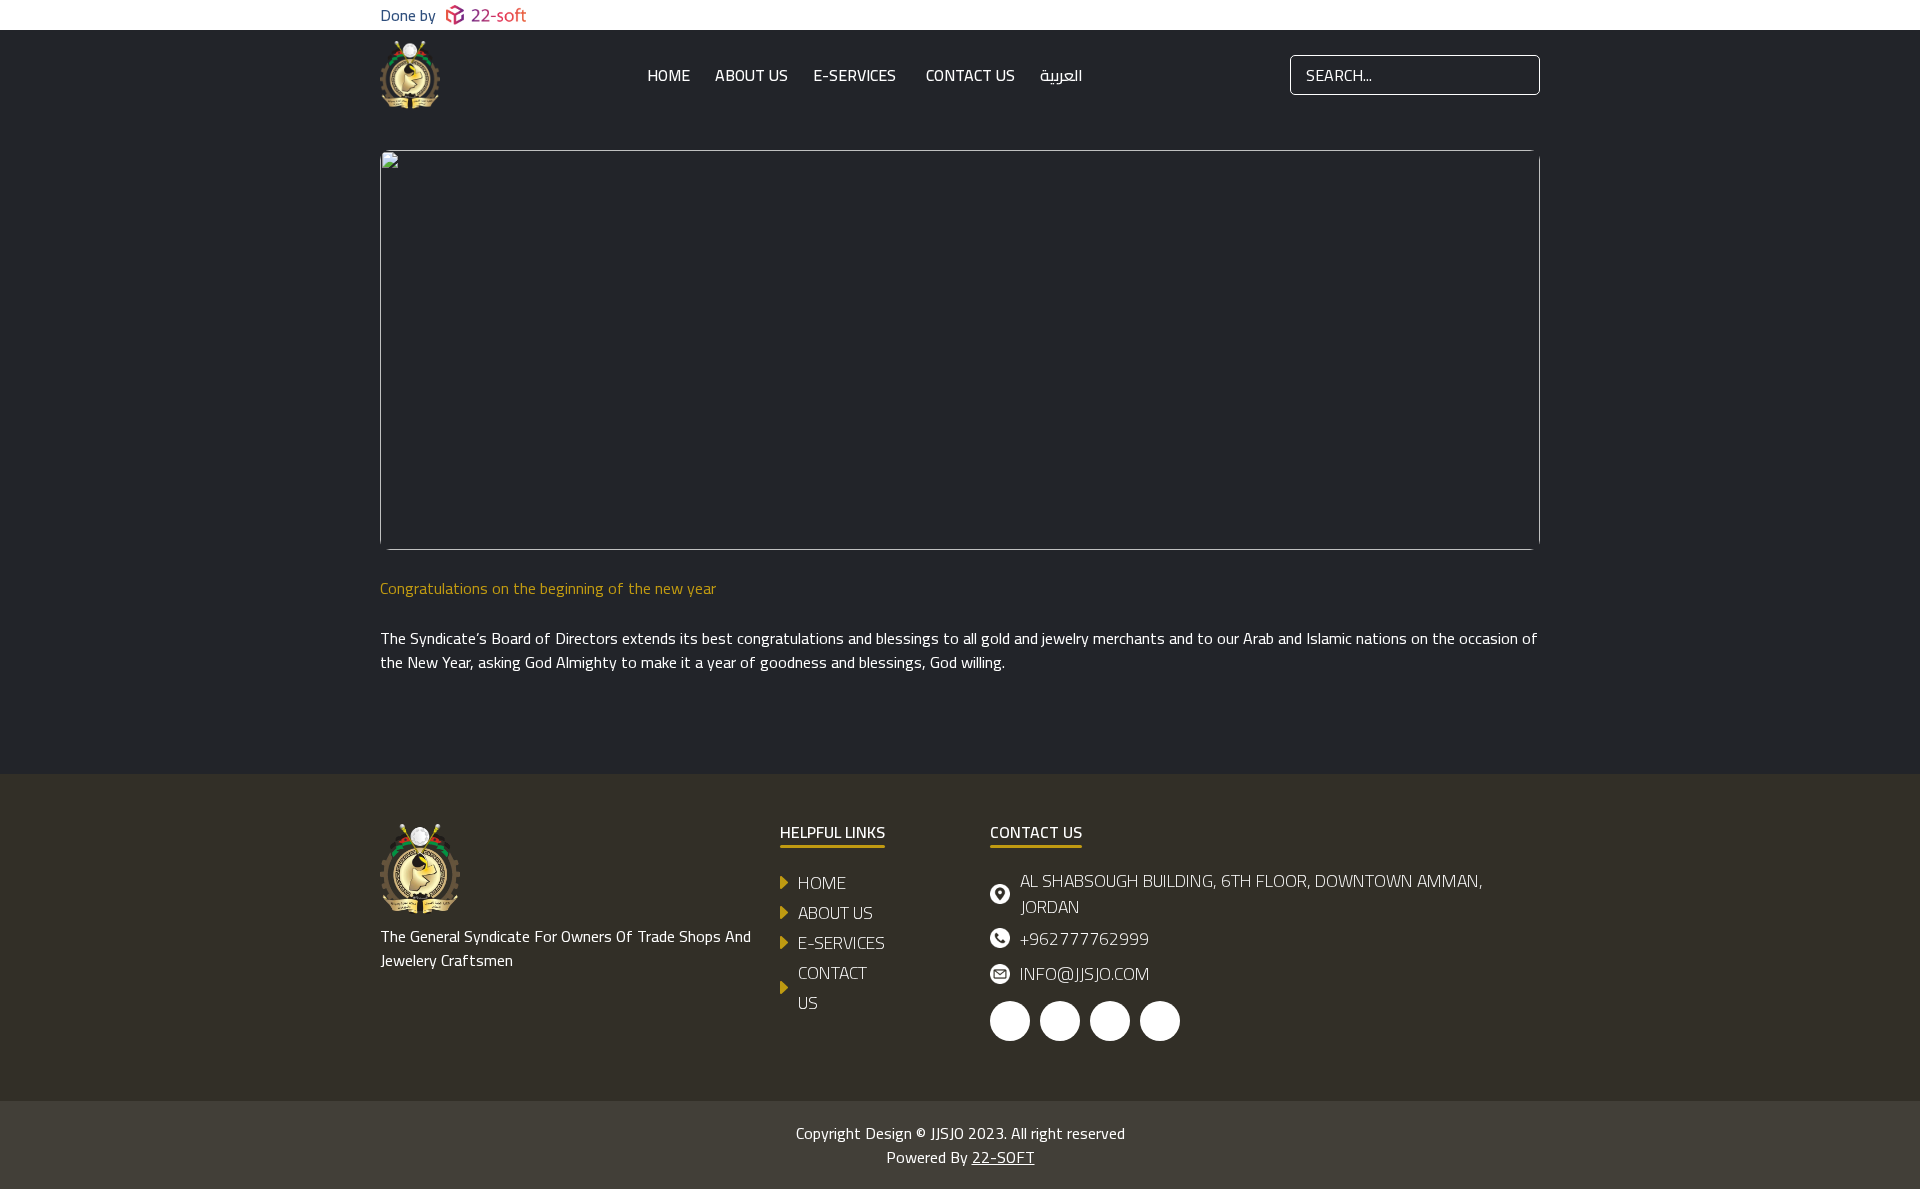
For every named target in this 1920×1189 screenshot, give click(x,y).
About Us (751, 75)
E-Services (854, 75)
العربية (1061, 75)
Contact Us (970, 75)
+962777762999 (1084, 938)
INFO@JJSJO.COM (1085, 973)
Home (668, 75)
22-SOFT (1003, 1157)
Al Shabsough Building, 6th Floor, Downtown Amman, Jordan (1251, 894)
